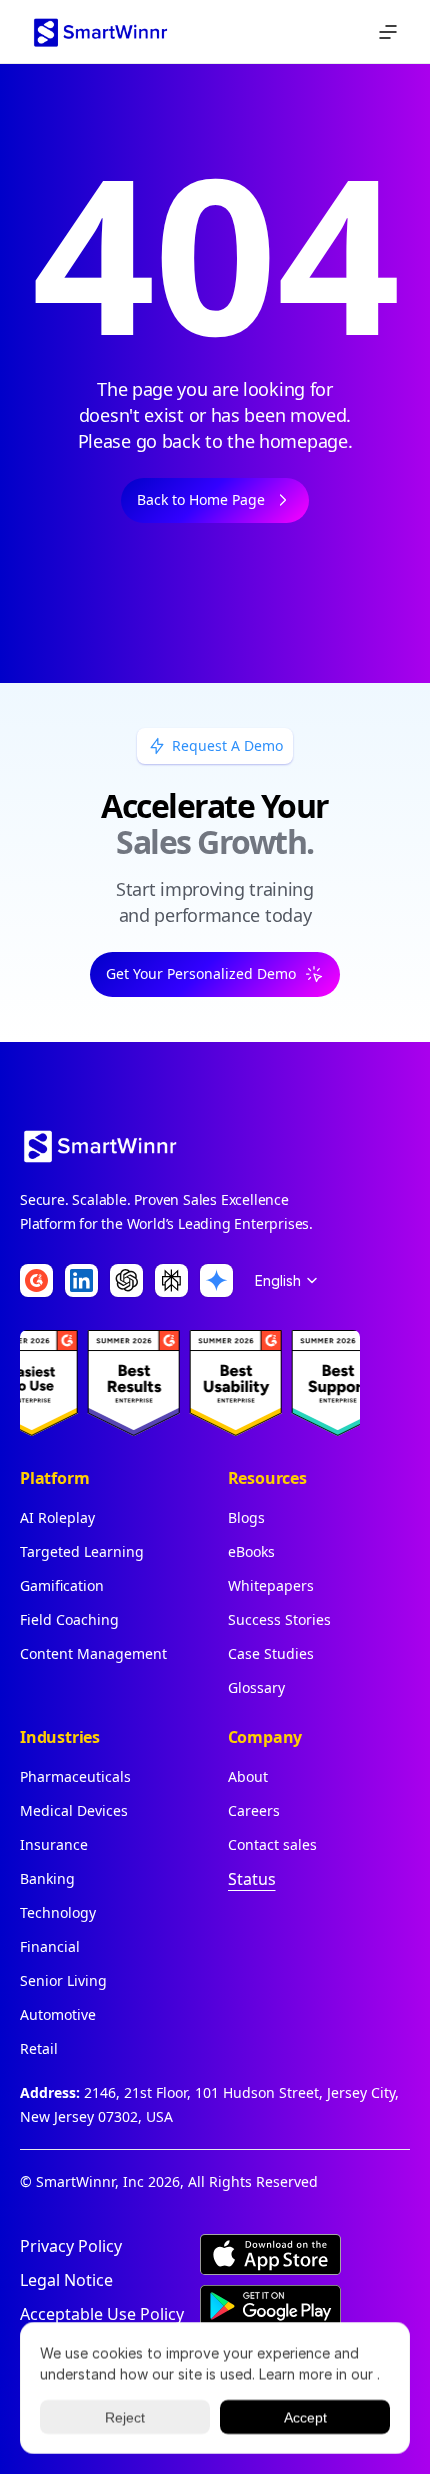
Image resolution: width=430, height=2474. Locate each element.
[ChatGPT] (126, 1280)
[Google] (216, 1280)
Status (252, 1879)
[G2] (36, 1280)
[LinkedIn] (81, 1280)
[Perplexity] (171, 1280)
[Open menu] (387, 32)
